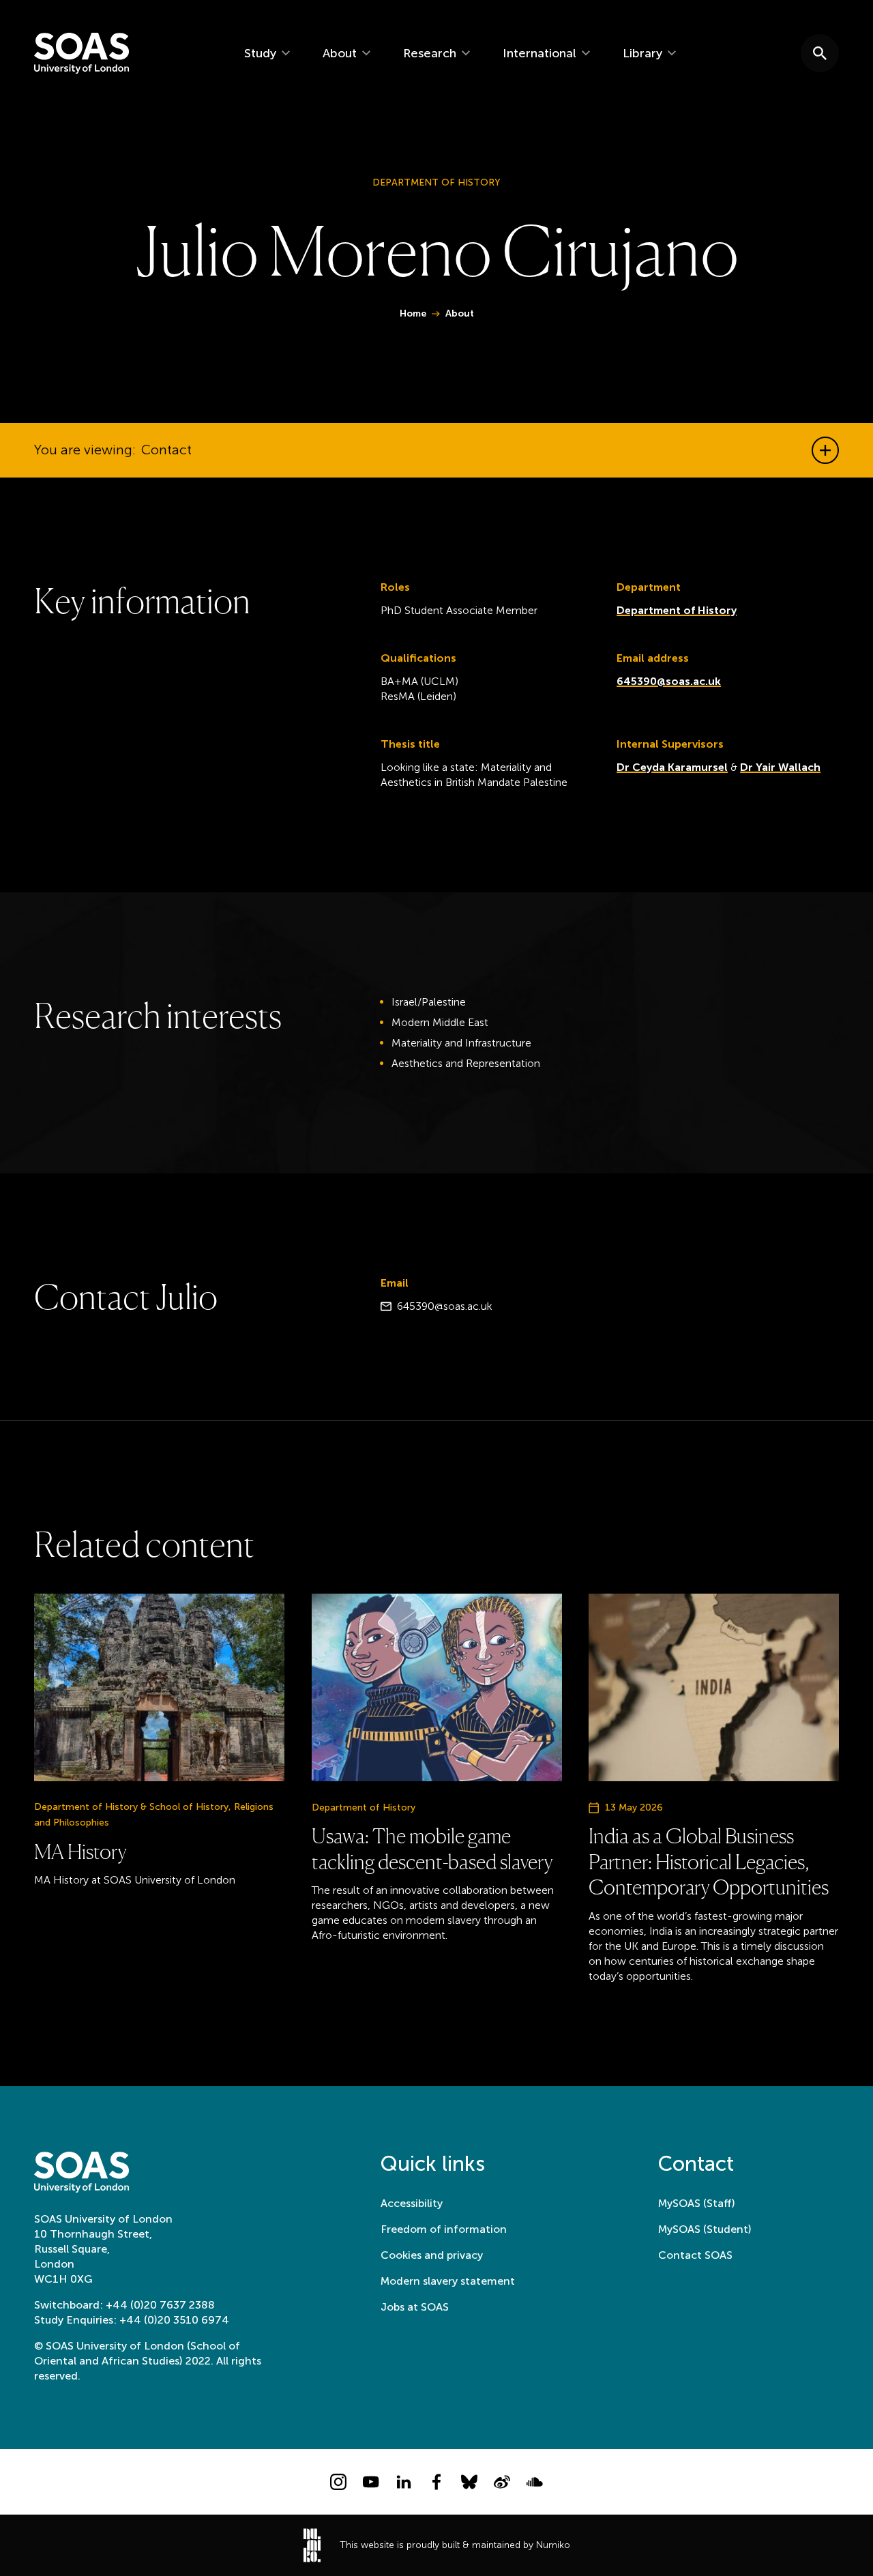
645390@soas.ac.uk (669, 681)
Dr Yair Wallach (780, 767)
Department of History (677, 610)
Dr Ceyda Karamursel (672, 767)
